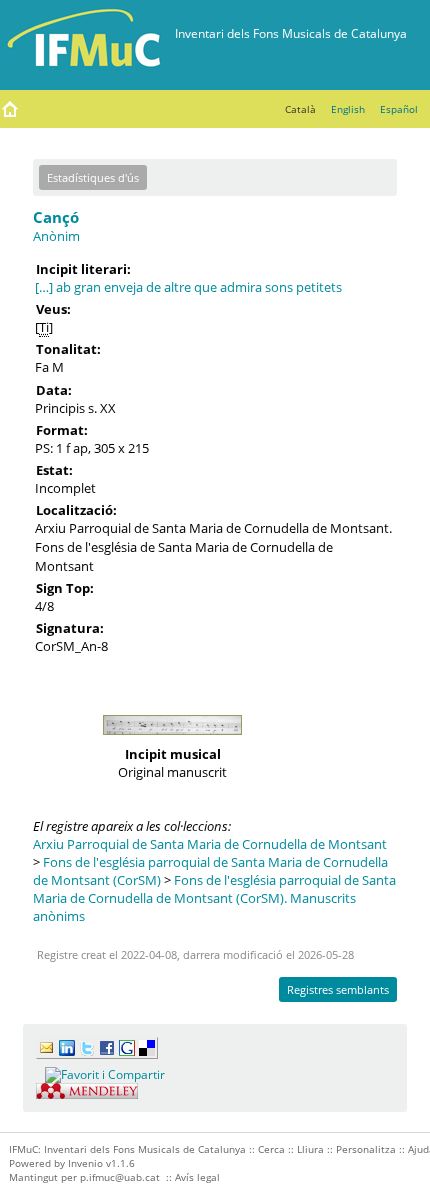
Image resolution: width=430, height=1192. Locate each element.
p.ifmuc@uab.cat (120, 1177)
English (348, 109)
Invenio (85, 1163)
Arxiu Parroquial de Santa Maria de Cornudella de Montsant (210, 844)
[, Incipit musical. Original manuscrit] (172, 740)
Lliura (310, 1149)
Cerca (271, 1149)
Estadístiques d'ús (93, 177)
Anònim (56, 236)
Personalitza (366, 1149)
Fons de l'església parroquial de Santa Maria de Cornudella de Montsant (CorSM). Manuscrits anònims (214, 898)
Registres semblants (338, 989)
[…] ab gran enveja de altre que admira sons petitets (188, 287)
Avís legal (197, 1177)
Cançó (56, 217)
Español (399, 109)
